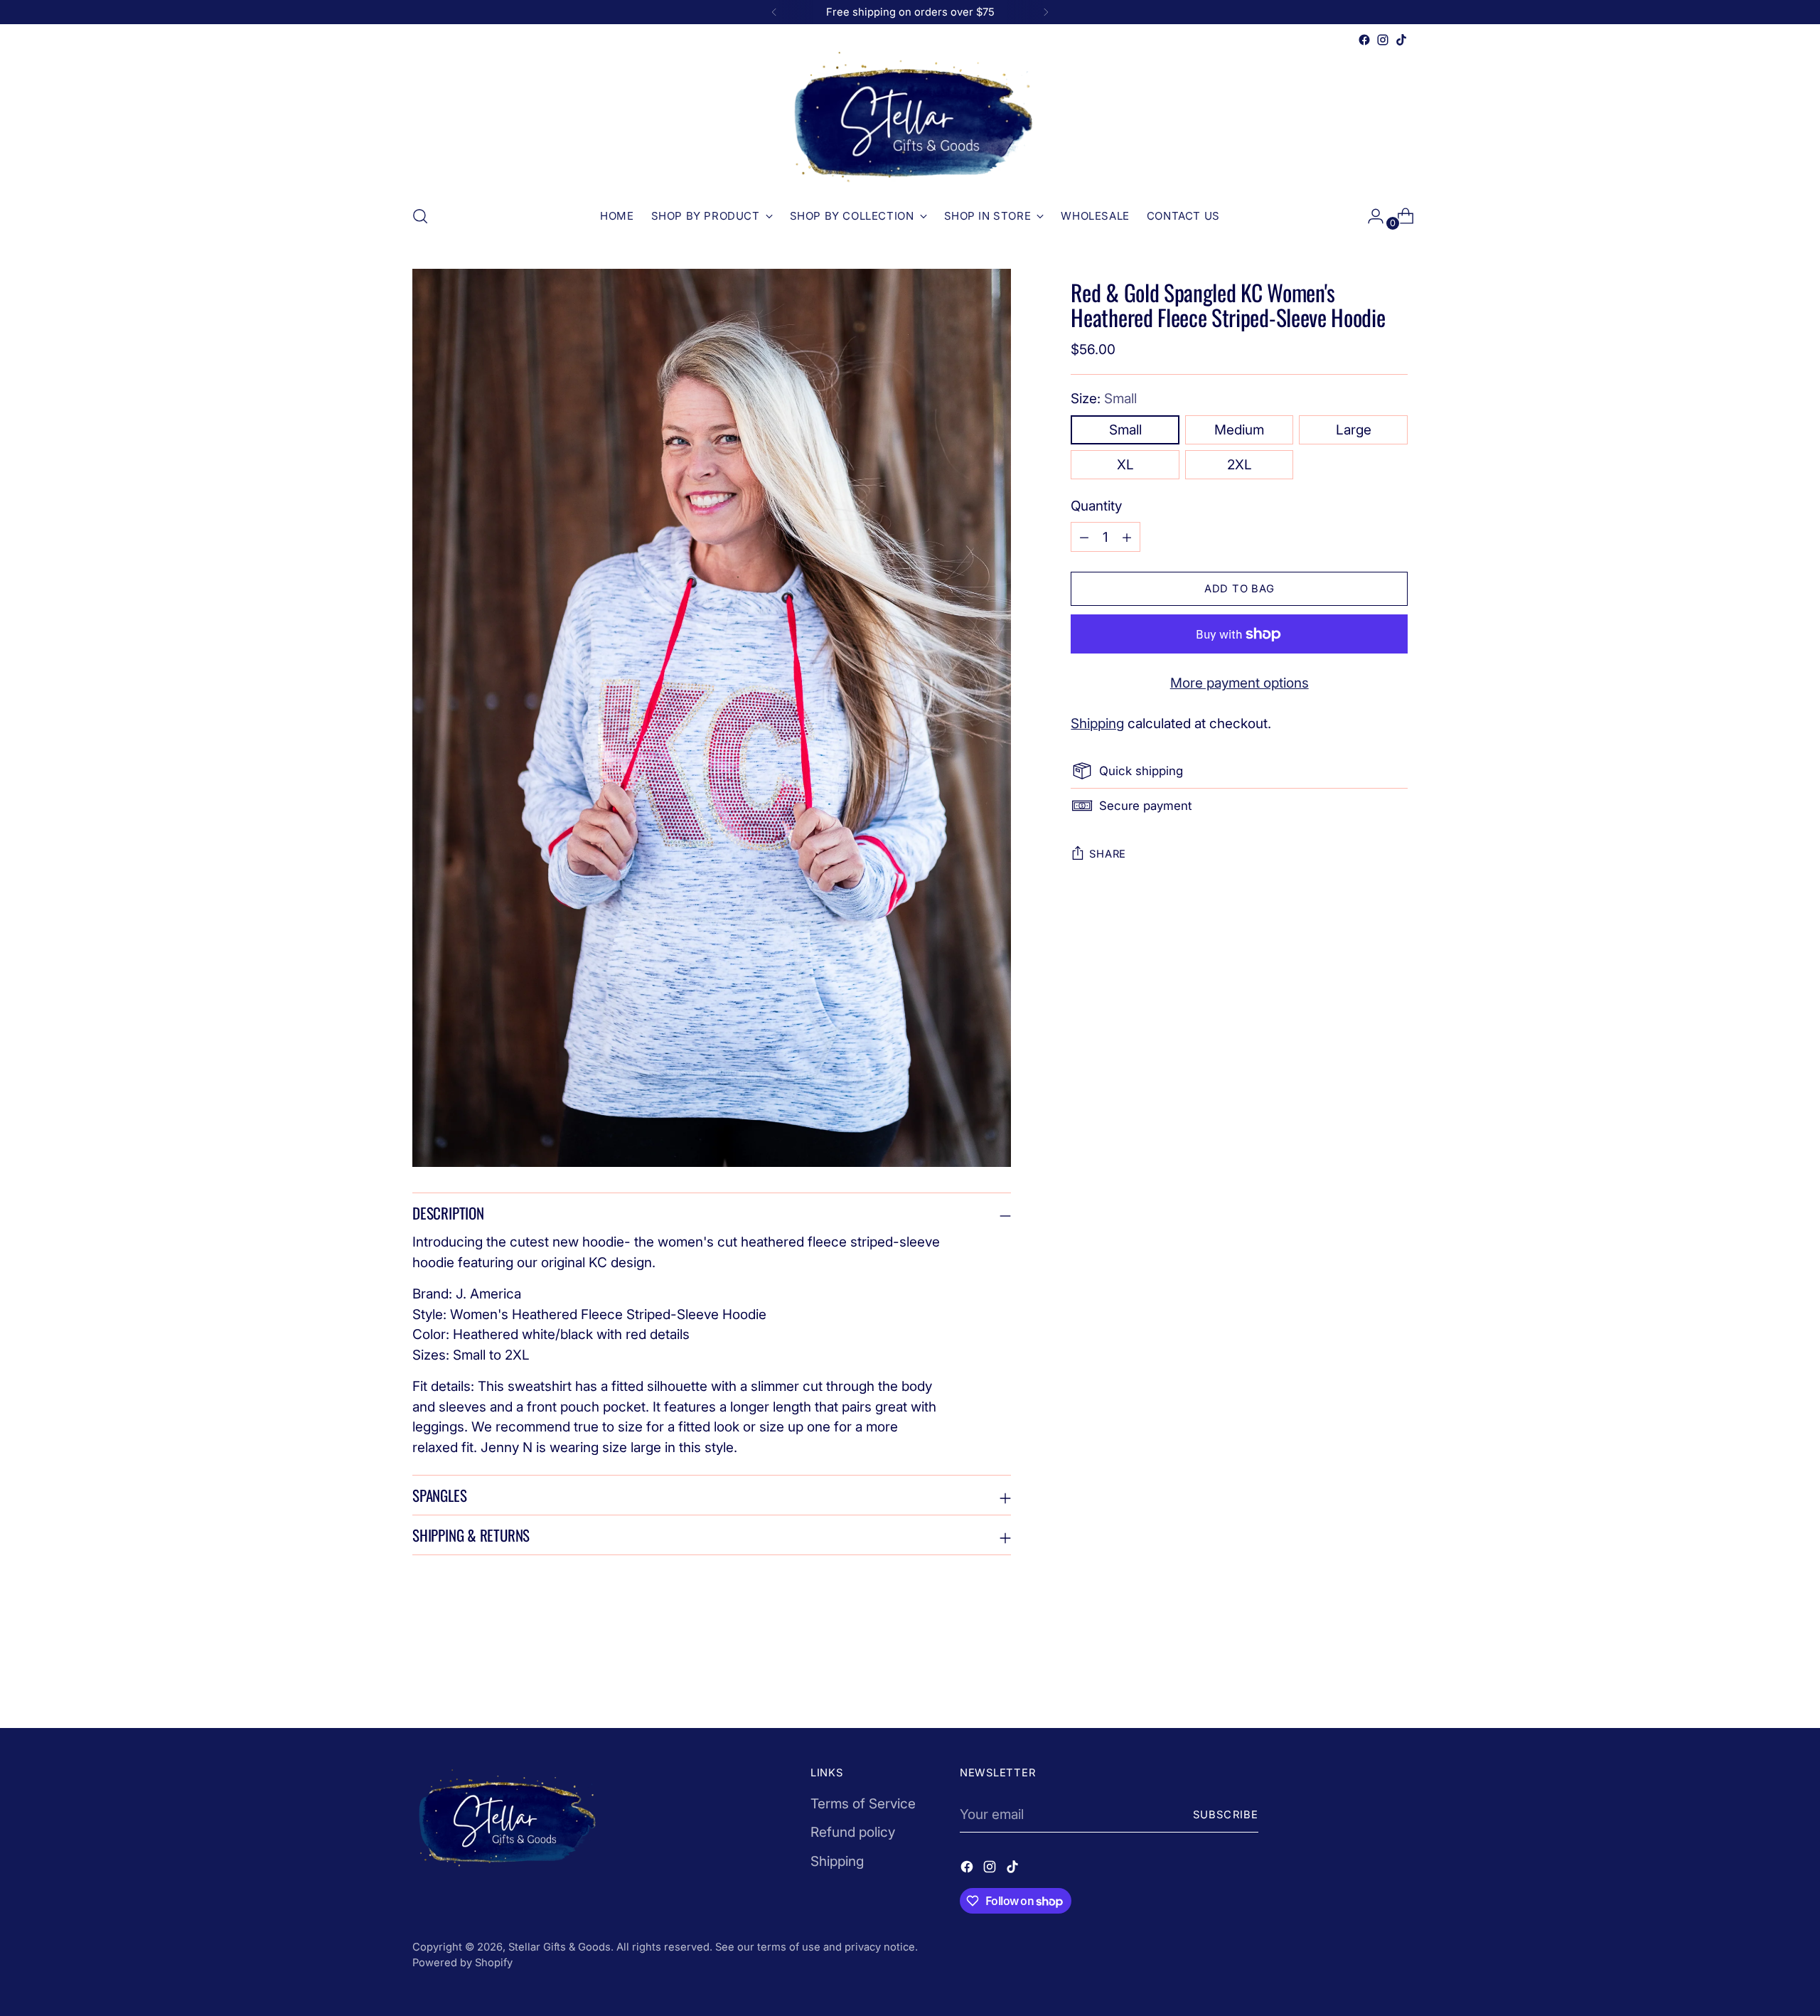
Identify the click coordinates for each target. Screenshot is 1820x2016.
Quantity (1096, 506)
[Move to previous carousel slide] (1363, 1680)
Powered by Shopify (462, 1963)
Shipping (1097, 724)
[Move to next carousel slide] (1396, 1679)
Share (1108, 854)
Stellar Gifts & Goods (560, 1947)
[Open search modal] (420, 216)
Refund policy (853, 1832)
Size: (1104, 399)
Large (1354, 430)
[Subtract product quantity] (1127, 537)
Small (1125, 430)
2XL (1240, 465)
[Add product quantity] (1084, 537)
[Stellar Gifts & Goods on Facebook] (1364, 40)
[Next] (1046, 12)
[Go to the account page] (1370, 216)
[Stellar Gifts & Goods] (910, 121)
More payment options (1240, 683)
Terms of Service (863, 1804)
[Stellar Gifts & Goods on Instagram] (1383, 40)
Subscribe (1226, 1815)
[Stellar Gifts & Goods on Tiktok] (1401, 40)
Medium (1239, 430)
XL (1125, 465)
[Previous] (774, 12)
